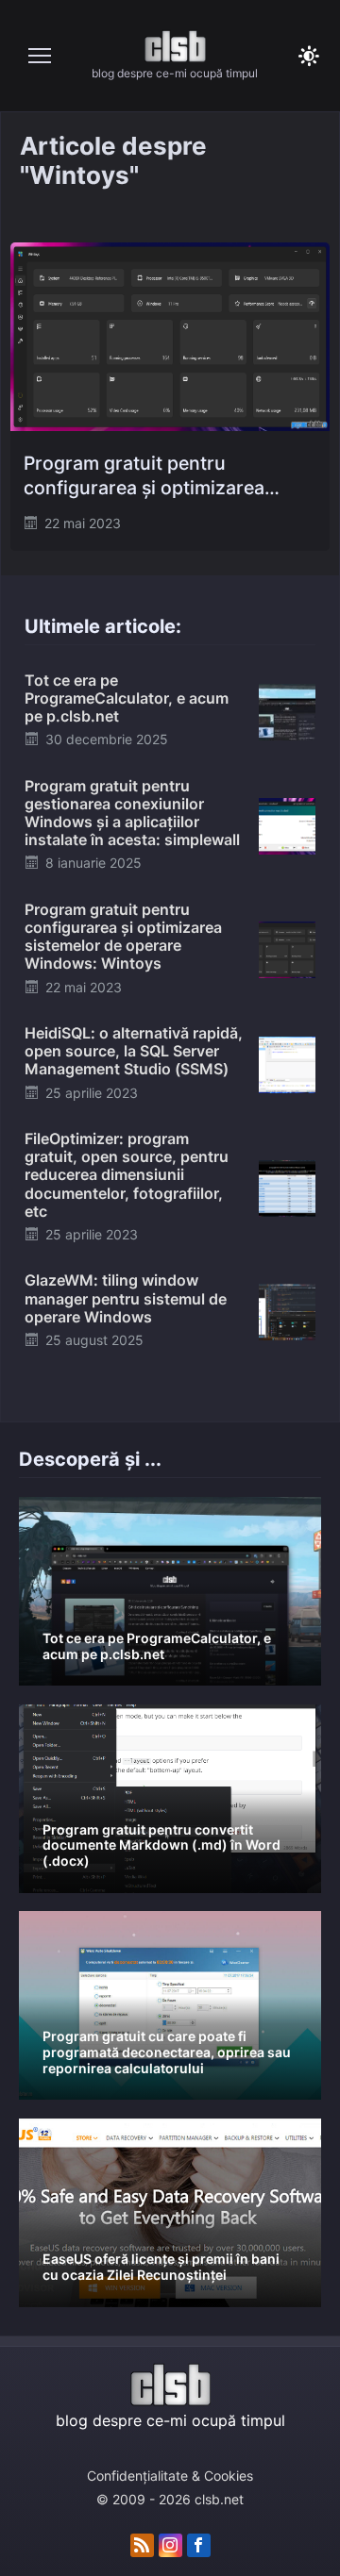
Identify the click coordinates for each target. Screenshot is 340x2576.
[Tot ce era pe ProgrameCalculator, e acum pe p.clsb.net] (287, 710)
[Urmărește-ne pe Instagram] (170, 2546)
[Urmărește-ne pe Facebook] (199, 2546)
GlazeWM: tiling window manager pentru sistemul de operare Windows (126, 1298)
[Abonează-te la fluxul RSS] (142, 2546)
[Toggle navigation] (40, 56)
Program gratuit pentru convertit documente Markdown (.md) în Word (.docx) (161, 1845)
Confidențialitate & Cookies (170, 2476)
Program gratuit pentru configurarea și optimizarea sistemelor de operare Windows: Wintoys (165, 476)
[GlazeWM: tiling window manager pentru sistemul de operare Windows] (287, 1311)
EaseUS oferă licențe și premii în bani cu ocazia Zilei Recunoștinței (161, 2267)
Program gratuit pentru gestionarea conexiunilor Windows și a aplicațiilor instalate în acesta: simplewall (132, 813)
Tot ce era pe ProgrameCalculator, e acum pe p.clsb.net (127, 698)
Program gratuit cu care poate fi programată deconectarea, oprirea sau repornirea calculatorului (167, 2052)
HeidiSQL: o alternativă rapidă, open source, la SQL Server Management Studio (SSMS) (134, 1051)
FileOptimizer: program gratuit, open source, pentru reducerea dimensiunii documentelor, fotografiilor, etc (127, 1175)
